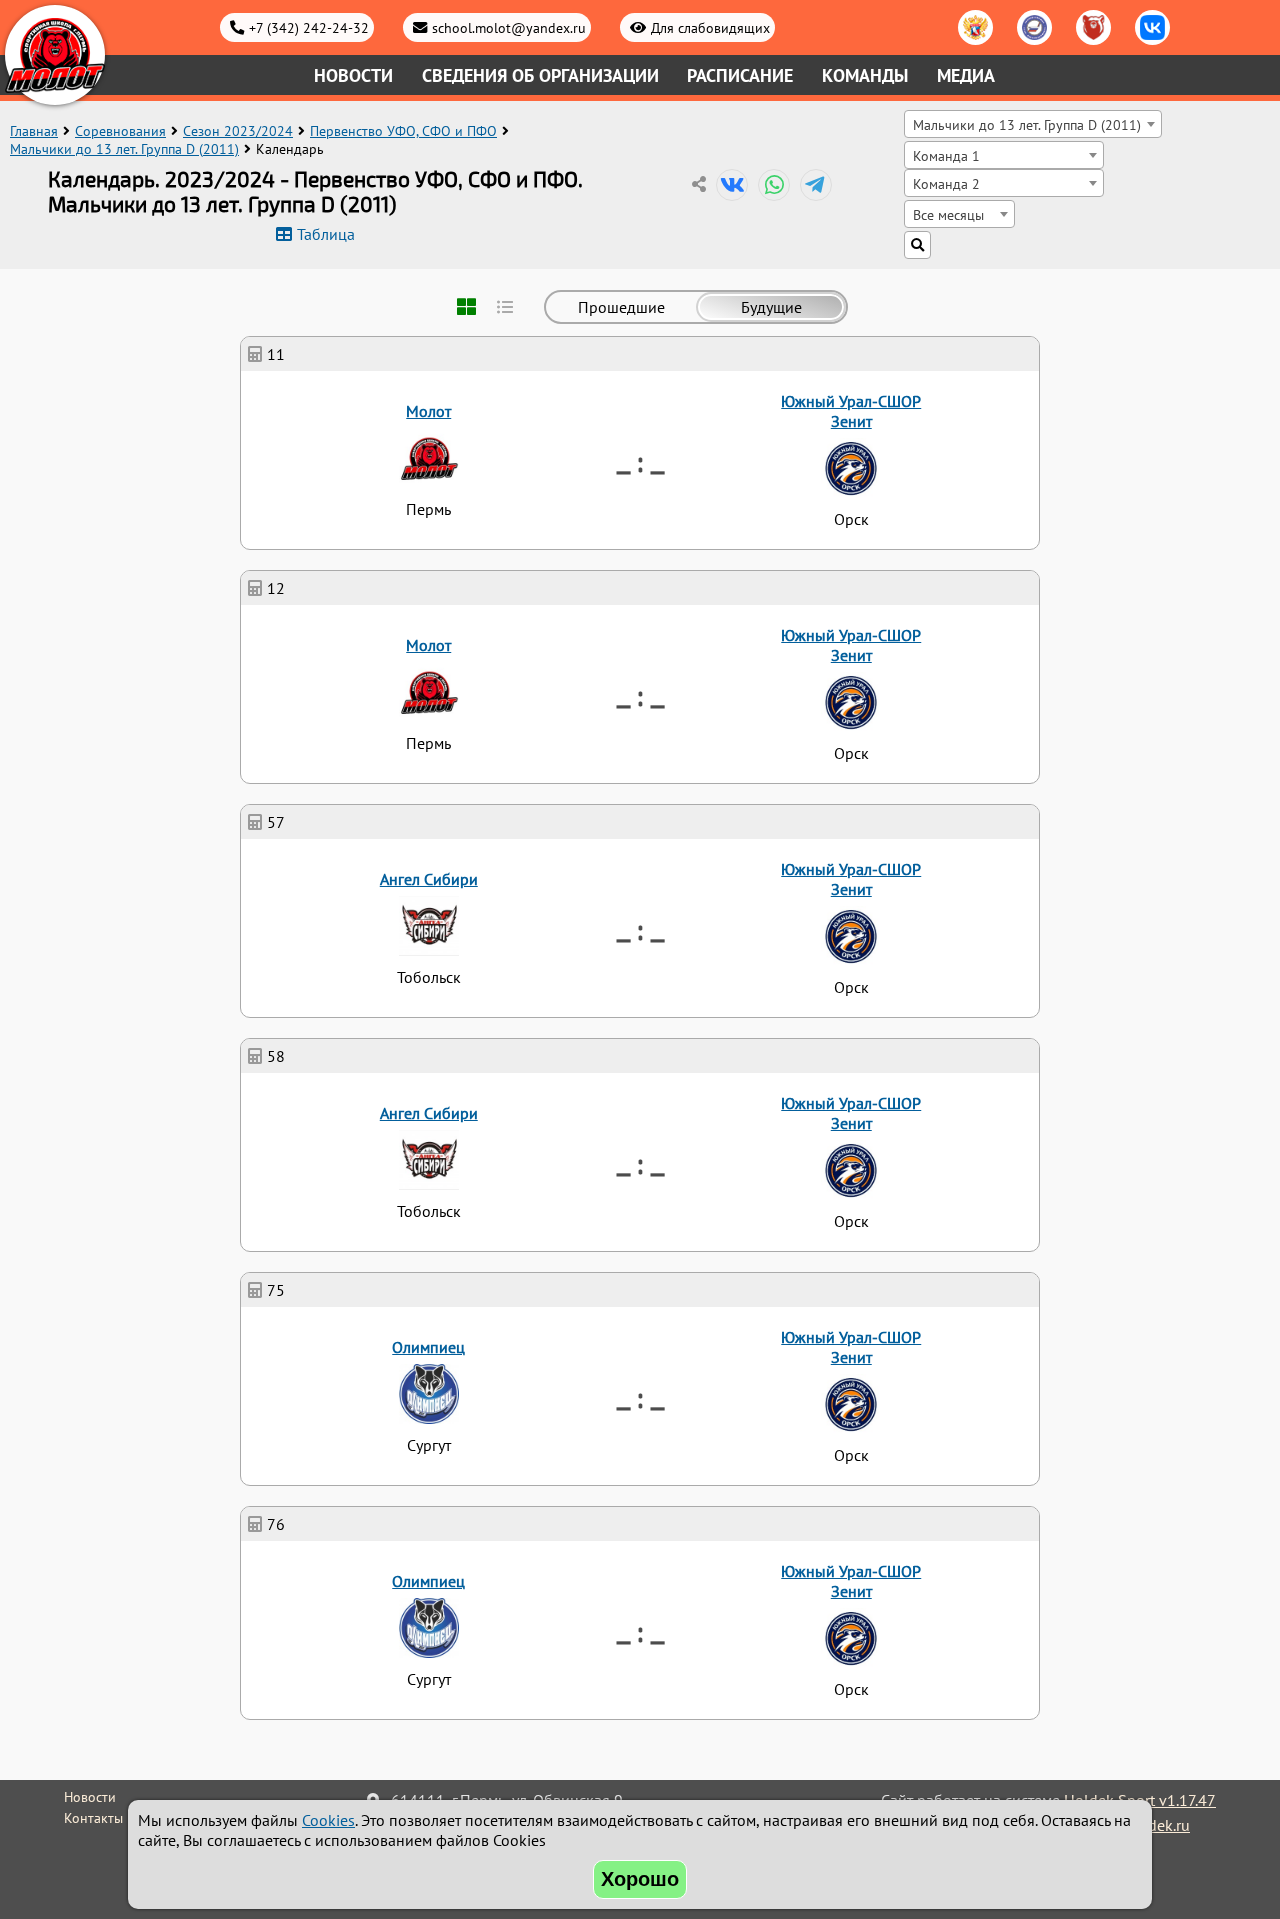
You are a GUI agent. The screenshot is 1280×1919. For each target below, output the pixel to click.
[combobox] (1033, 124)
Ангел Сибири (429, 879)
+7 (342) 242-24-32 (309, 27)
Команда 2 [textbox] (946, 183)
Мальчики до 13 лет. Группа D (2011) (124, 149)
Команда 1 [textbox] (946, 155)
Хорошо (640, 1879)
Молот (428, 411)
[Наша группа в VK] (1152, 27)
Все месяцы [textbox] (948, 214)
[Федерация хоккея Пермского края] (1093, 27)
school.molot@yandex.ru (509, 27)
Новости (353, 75)
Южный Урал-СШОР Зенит (851, 411)
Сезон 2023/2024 (238, 131)
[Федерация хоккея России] (975, 27)
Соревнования (120, 131)
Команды (865, 75)
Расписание (740, 75)
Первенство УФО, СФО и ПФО (403, 131)
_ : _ (640, 460)
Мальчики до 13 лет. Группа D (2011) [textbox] (1027, 124)
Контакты (93, 1818)
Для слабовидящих (710, 27)
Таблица (326, 234)
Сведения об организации (540, 75)
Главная (34, 131)
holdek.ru (1157, 1825)
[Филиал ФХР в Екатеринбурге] (1034, 27)
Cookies (328, 1820)
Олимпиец (428, 1347)
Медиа (966, 75)
